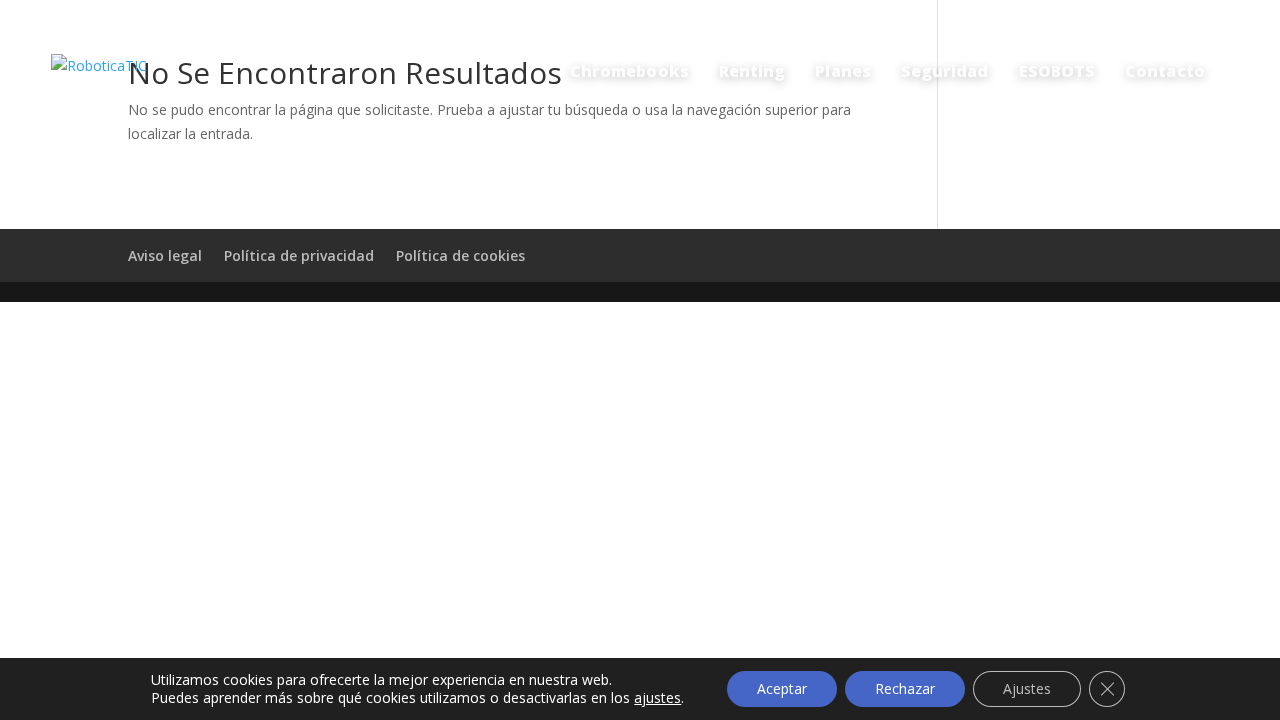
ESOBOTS (1057, 71)
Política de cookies (460, 255)
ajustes (657, 698)
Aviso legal (165, 255)
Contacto (1165, 71)
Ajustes (1027, 688)
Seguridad (945, 71)
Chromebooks (629, 71)
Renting (752, 71)
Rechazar (905, 688)
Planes (842, 71)
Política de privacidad (299, 255)
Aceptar (782, 688)
